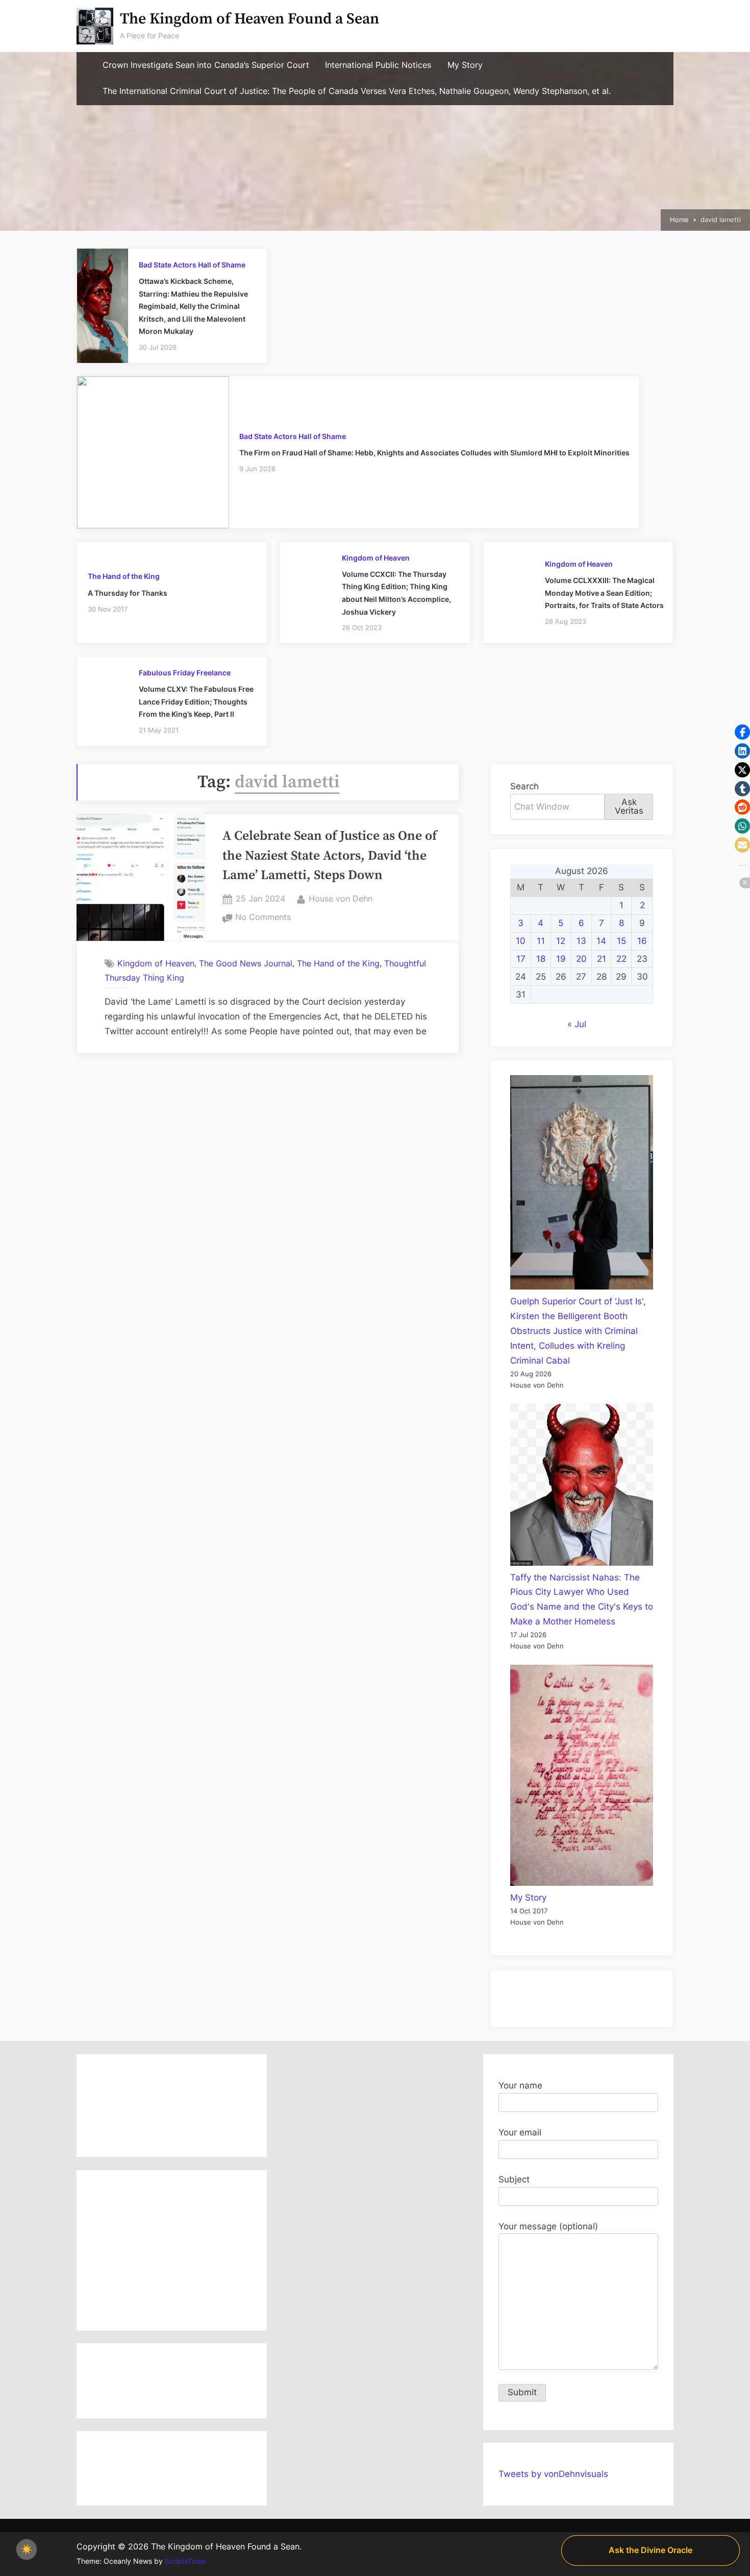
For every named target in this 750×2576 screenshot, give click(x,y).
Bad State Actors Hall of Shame (192, 265)
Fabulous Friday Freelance (185, 673)
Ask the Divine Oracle (651, 2550)
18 (541, 959)
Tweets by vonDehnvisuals (553, 2474)
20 (581, 959)
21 (602, 959)
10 (521, 941)
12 (561, 941)
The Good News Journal (246, 963)
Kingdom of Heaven (376, 558)
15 (621, 941)
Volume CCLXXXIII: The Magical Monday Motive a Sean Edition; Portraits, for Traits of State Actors (604, 593)
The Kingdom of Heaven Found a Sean (249, 19)
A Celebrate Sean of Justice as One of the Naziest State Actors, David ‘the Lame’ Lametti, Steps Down (330, 856)
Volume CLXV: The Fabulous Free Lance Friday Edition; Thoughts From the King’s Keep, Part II (196, 701)
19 (561, 959)
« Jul (577, 1024)
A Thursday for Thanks (128, 593)
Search (524, 786)
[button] (742, 732)
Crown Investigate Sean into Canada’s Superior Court (206, 65)
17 (521, 959)
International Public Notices (378, 65)
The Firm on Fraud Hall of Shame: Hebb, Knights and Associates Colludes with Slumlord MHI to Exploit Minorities (434, 453)
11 (541, 941)
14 (601, 941)
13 (581, 941)
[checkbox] (27, 2549)
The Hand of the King (124, 576)
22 (621, 959)
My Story (465, 65)
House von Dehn (341, 898)
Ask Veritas (629, 806)
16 (642, 941)
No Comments (263, 918)
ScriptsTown (185, 2561)
